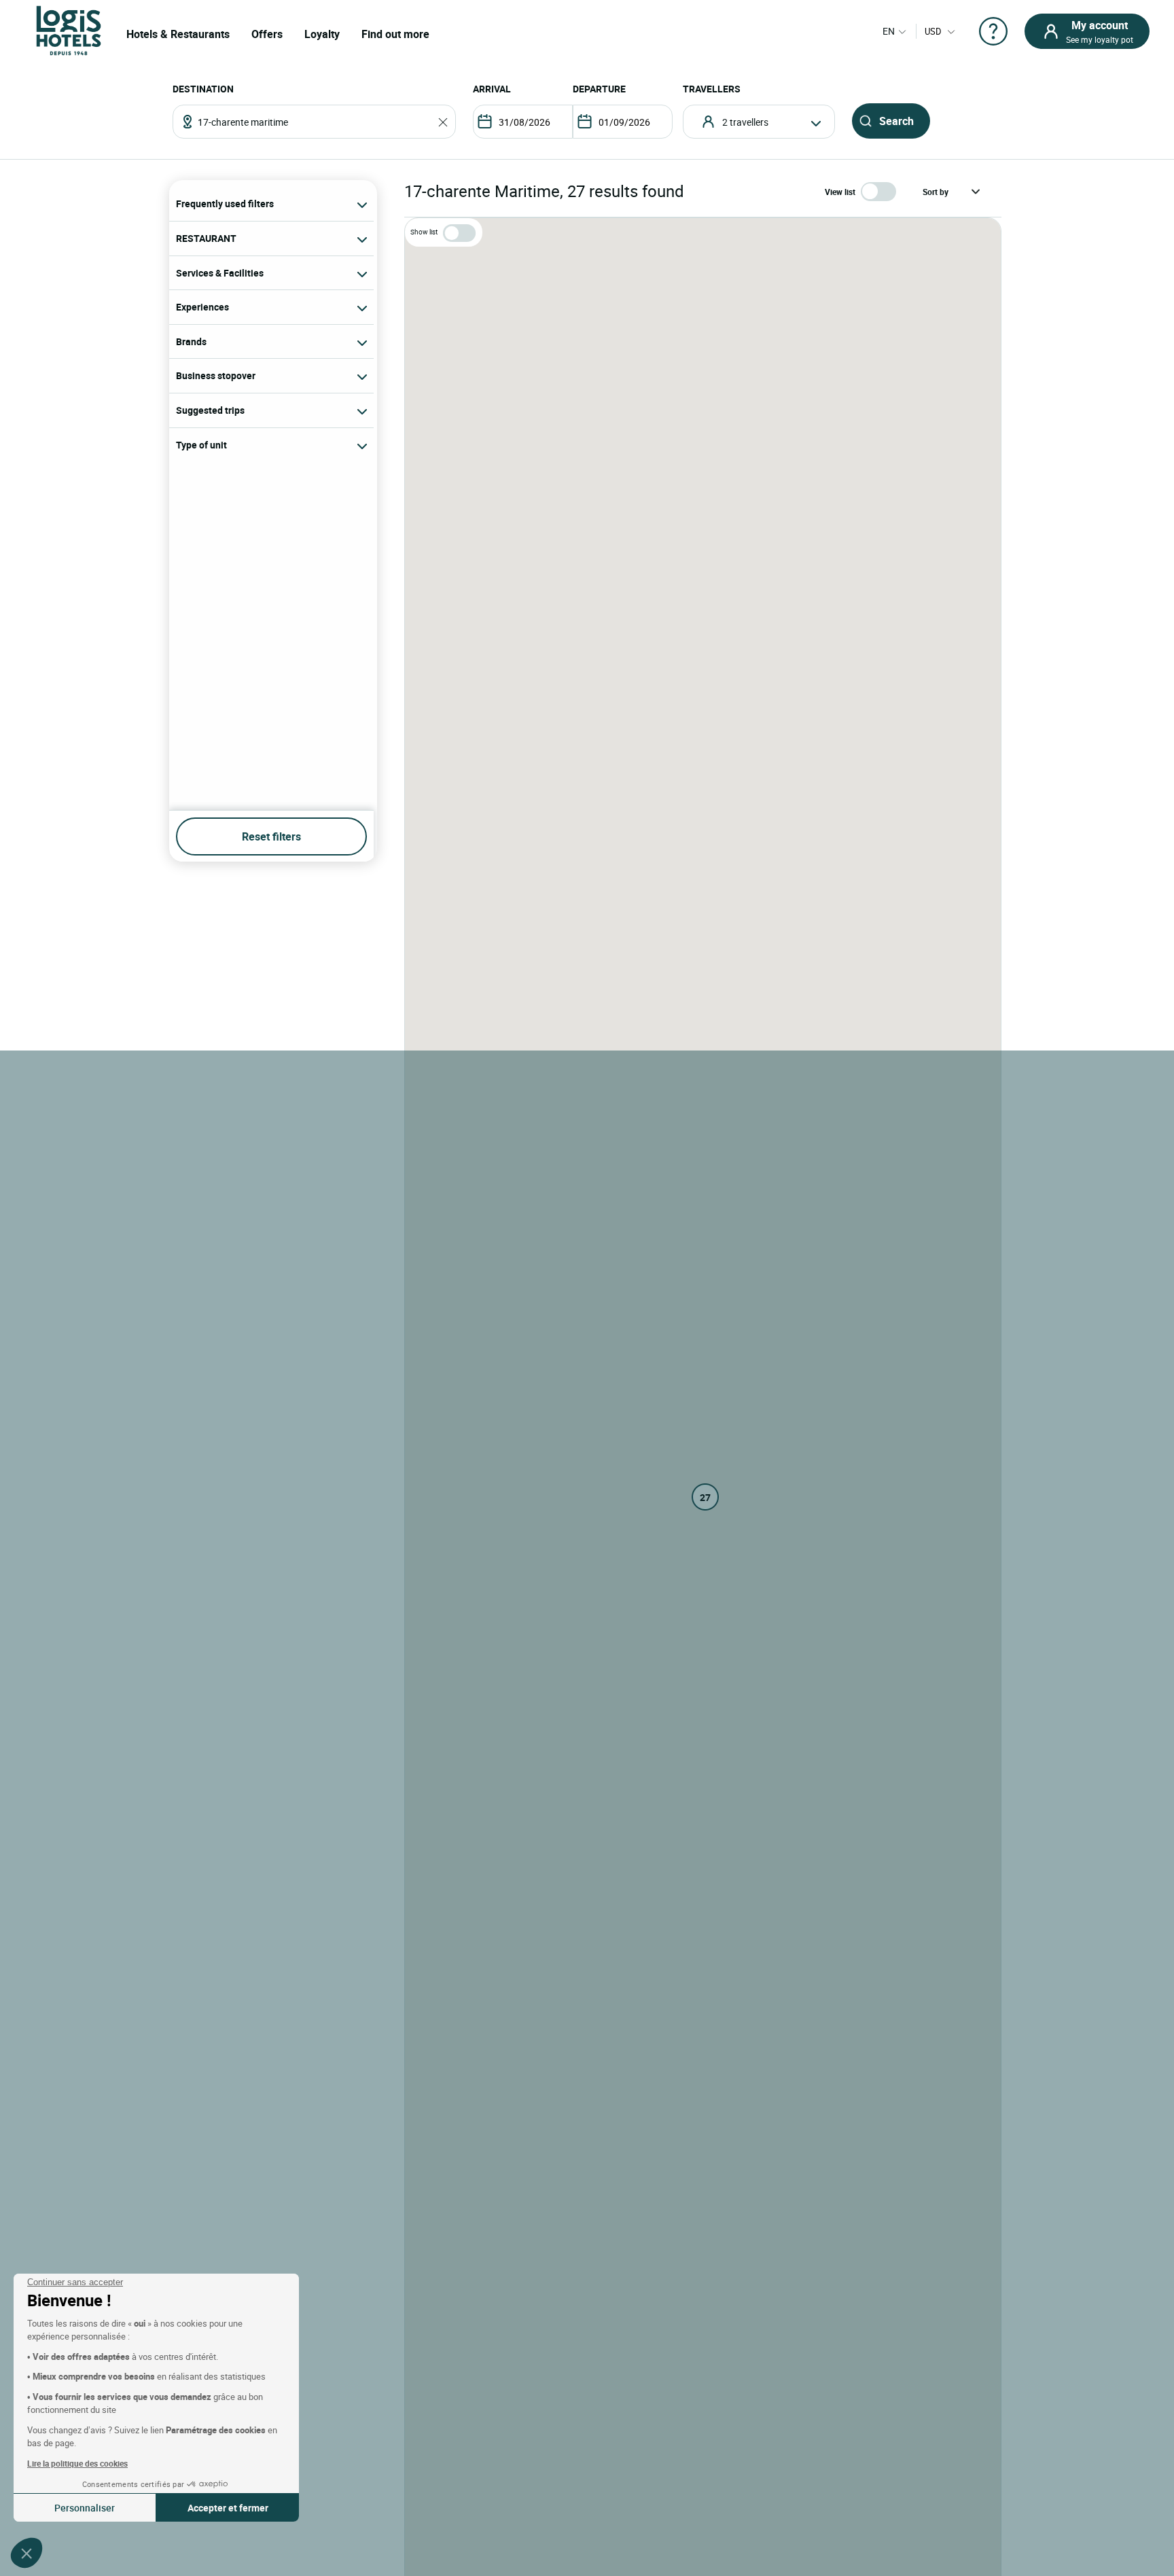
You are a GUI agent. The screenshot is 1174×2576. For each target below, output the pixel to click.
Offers (267, 34)
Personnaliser (85, 2508)
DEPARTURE (599, 89)
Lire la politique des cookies (77, 2463)
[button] (26, 2553)
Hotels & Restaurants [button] (178, 34)
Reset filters (271, 836)
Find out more (395, 34)
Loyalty (322, 34)
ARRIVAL (492, 89)
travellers (712, 89)
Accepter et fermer (228, 2508)
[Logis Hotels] (69, 30)
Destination (203, 89)
